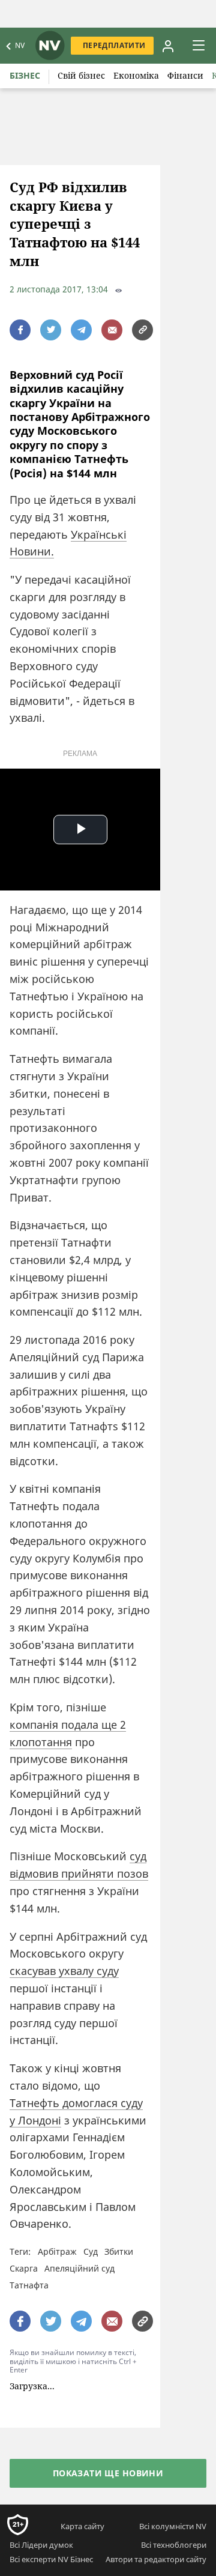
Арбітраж (57, 2251)
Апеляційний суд (79, 2268)
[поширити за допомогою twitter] (51, 330)
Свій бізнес (81, 75)
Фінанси (185, 75)
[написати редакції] (112, 330)
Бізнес (25, 75)
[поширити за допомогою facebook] (20, 330)
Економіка (136, 75)
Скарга (24, 2268)
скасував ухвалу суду (64, 1971)
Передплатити (114, 45)
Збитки (119, 2251)
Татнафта (29, 2285)
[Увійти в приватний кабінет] (167, 46)
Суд (91, 2251)
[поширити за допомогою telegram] (81, 330)
